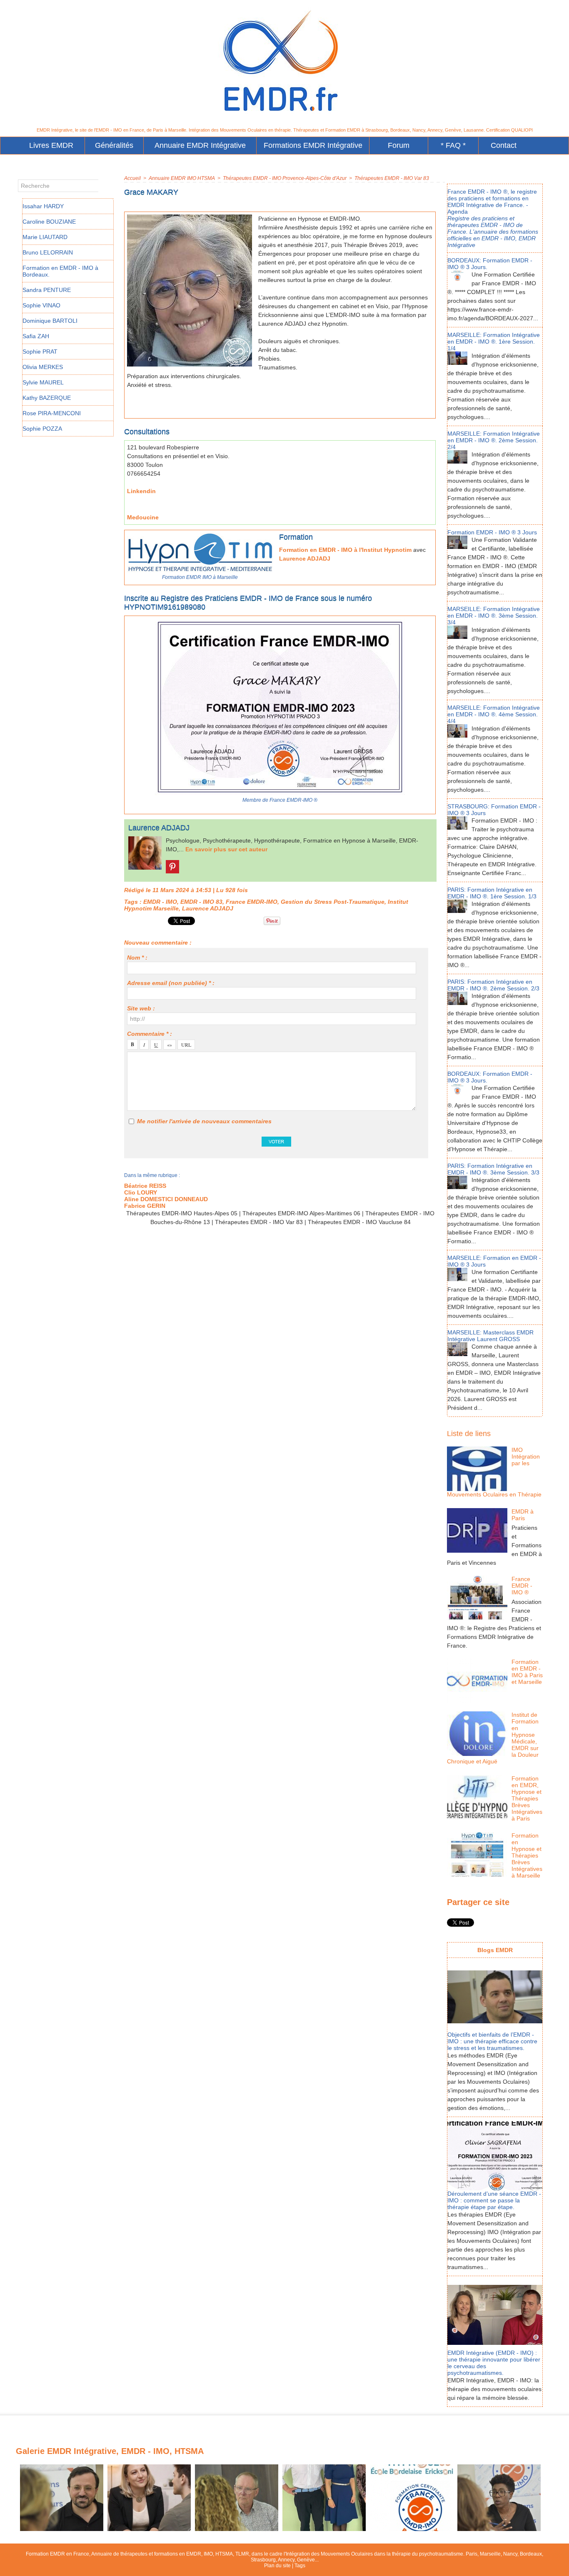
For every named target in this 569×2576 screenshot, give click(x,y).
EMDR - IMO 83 (201, 902)
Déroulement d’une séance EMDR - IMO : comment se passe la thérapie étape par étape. (494, 2200)
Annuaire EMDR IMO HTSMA (182, 178)
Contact (504, 145)
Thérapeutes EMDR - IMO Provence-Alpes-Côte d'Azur (285, 178)
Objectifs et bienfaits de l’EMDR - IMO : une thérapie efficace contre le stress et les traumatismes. (492, 2041)
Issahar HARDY (43, 206)
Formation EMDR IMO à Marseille (200, 577)
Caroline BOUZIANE (49, 222)
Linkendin (141, 491)
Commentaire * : (150, 1034)
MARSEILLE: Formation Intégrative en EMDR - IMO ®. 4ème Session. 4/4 (494, 714)
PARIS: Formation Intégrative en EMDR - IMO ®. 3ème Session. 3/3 (493, 1169)
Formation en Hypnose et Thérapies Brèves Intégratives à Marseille (527, 1855)
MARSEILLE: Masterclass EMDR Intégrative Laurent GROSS (490, 1336)
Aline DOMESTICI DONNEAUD (166, 1199)
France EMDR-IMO (252, 902)
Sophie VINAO (41, 305)
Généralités (114, 145)
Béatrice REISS (145, 1186)
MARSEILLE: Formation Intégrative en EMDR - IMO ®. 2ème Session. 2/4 (494, 440)
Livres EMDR (51, 145)
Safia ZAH (36, 336)
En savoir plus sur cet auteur (226, 849)
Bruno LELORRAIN (48, 252)
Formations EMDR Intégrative (313, 145)
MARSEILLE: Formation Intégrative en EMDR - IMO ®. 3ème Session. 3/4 (494, 616)
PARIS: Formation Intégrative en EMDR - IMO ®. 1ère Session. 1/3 (492, 893)
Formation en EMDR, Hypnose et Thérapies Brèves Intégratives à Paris (527, 1798)
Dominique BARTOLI (50, 321)
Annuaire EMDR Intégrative (200, 145)
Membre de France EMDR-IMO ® (280, 800)
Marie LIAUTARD (45, 237)
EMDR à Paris (523, 1515)
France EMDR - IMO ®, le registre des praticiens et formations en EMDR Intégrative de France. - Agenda (492, 202)
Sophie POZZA (42, 429)
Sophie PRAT (40, 352)
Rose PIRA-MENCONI (52, 413)
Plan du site (277, 2566)
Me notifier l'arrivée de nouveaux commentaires (204, 1121)
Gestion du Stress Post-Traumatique (333, 902)
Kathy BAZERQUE (47, 398)
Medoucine (143, 517)
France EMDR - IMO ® (522, 1586)
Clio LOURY (141, 1192)
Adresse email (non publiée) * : (171, 983)
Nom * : (137, 958)
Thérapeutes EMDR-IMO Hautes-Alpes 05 (182, 1213)
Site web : (141, 1008)
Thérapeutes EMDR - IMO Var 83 (392, 178)
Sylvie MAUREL (43, 382)
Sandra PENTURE (47, 290)
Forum (399, 145)
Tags (300, 2566)
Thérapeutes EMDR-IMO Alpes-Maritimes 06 (301, 1213)
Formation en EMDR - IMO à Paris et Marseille (527, 1672)
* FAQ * (453, 145)
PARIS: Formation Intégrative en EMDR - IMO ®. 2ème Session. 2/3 (493, 985)
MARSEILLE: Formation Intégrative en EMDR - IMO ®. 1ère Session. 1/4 (494, 342)
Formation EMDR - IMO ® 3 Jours (492, 532)
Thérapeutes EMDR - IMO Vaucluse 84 (359, 1222)
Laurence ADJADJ (305, 559)
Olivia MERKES (43, 367)
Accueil (132, 178)
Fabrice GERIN (145, 1206)
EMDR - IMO (160, 902)
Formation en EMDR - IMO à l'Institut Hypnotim (345, 550)
